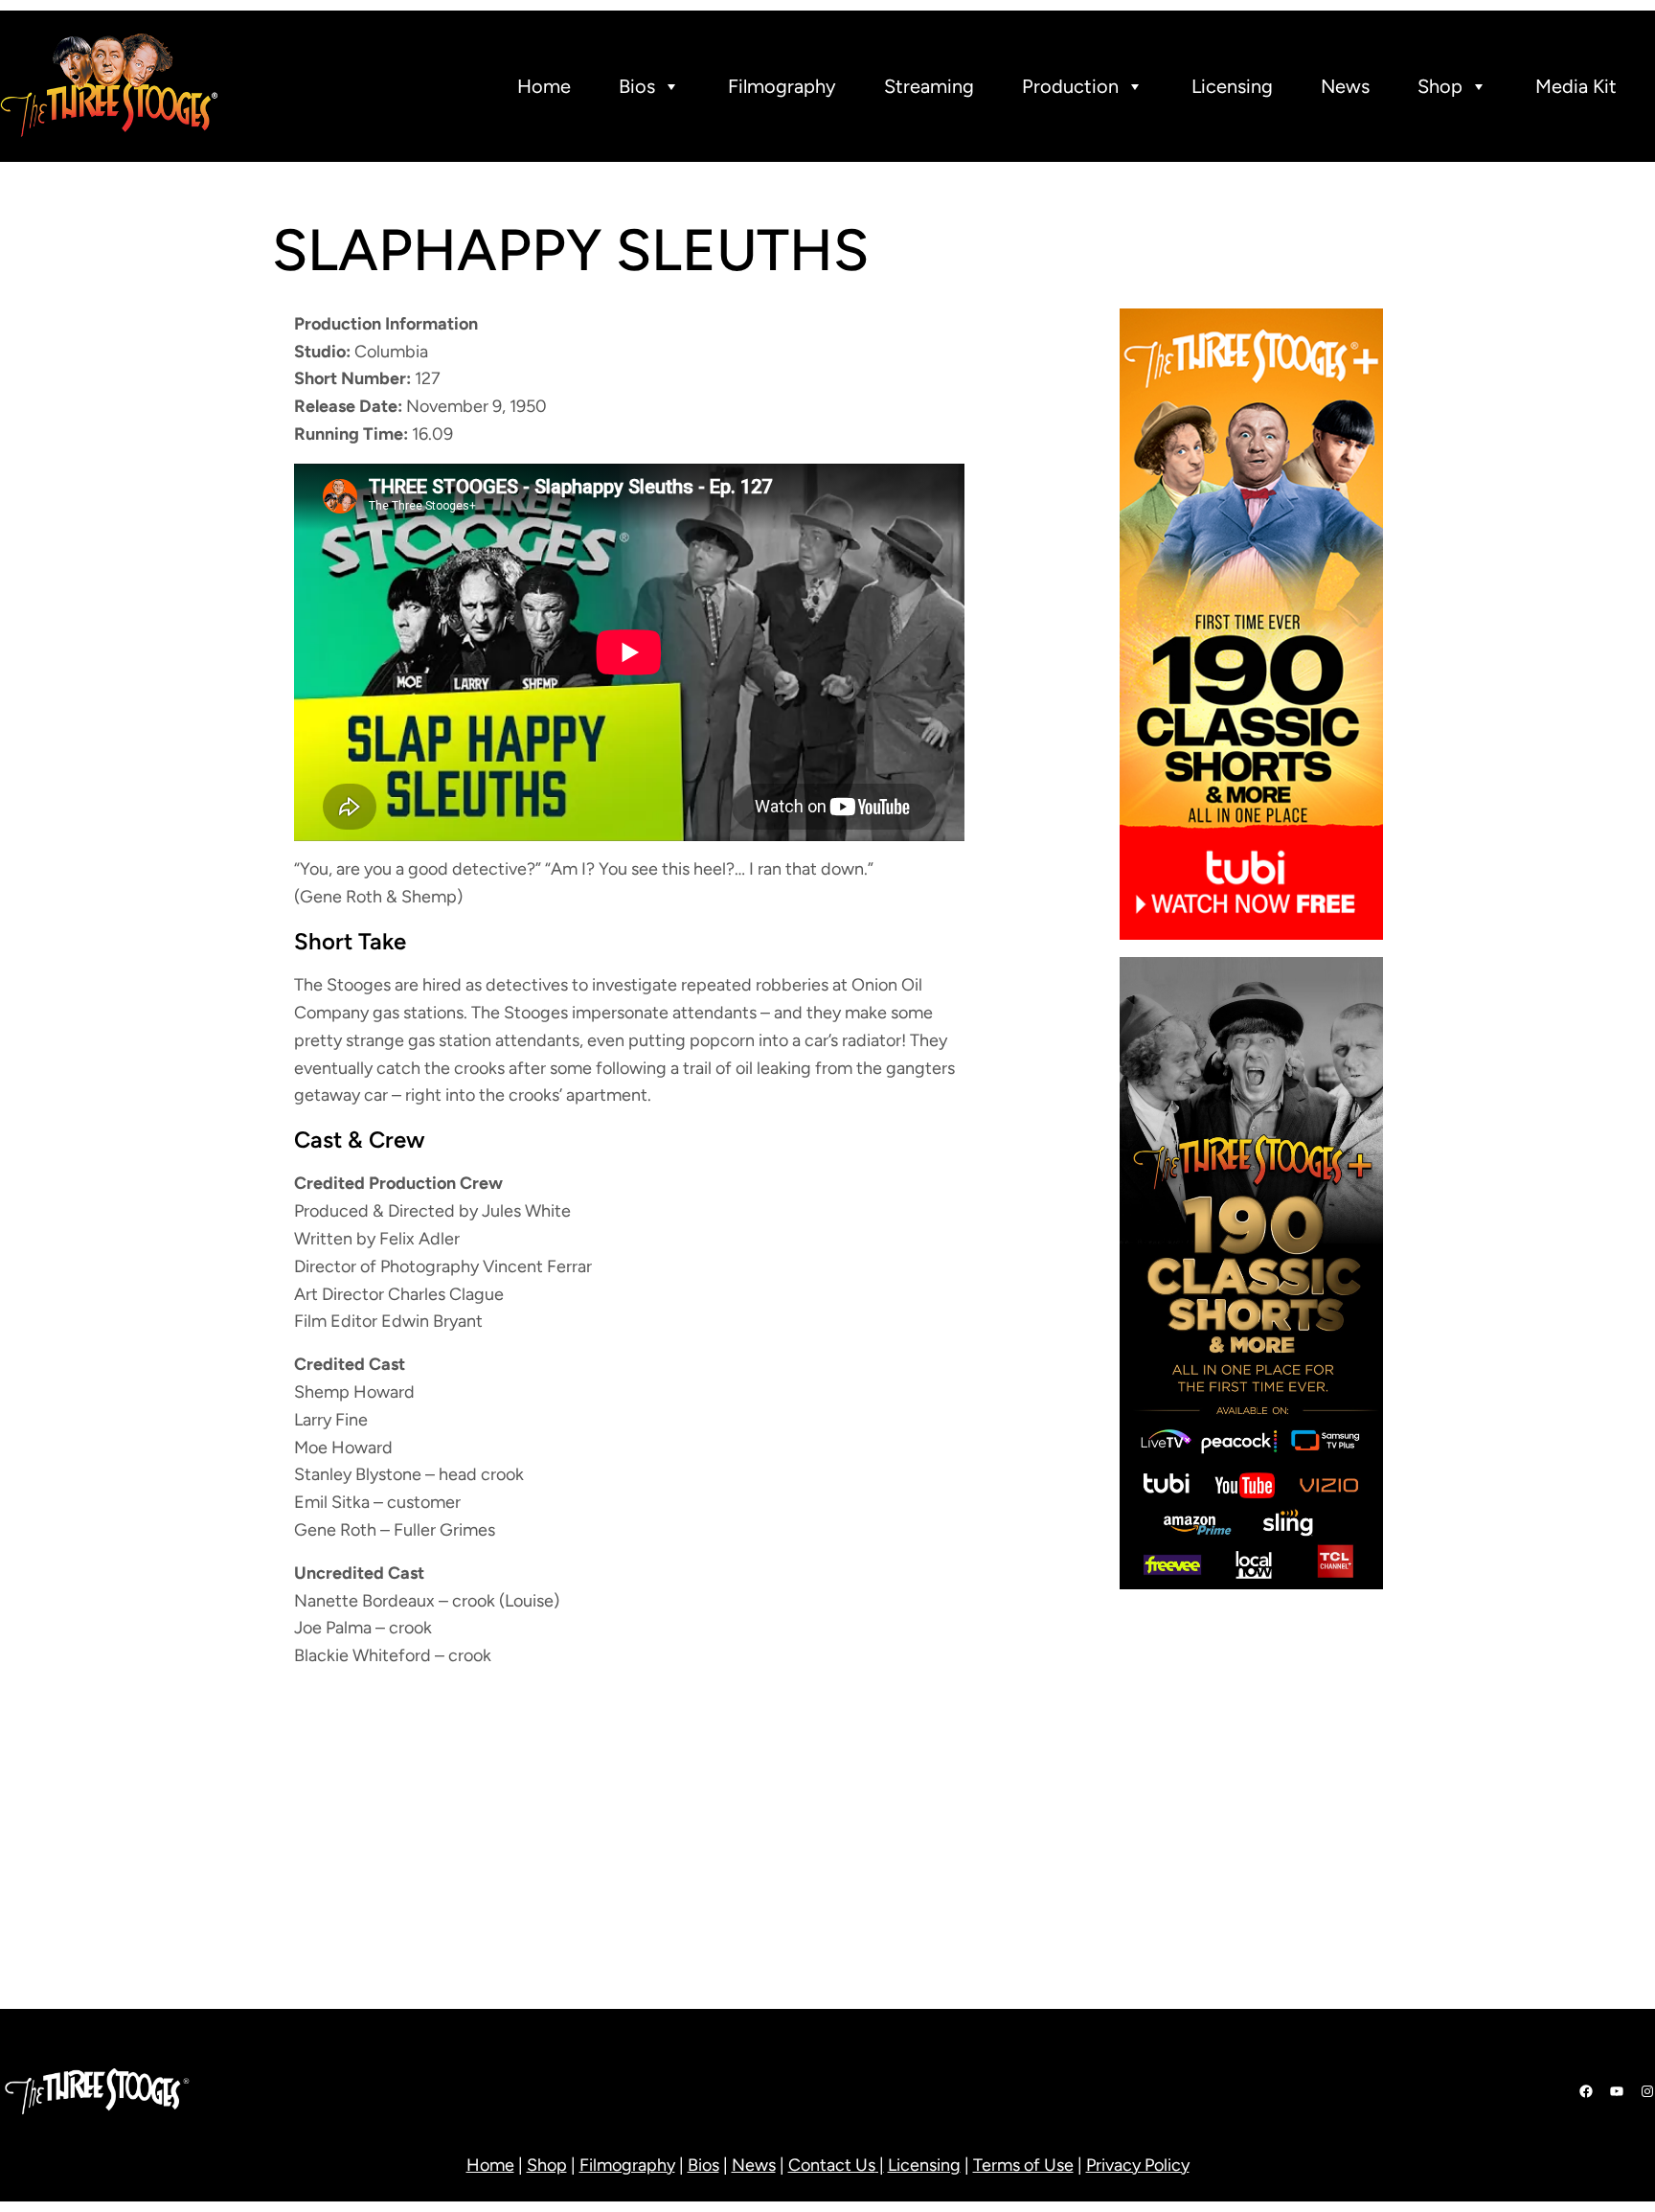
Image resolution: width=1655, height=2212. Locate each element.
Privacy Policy (1138, 2165)
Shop (1440, 86)
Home (544, 86)
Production (1070, 86)
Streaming (929, 86)
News (1345, 86)
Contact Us (832, 2165)
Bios (637, 86)
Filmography (782, 86)
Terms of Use (1023, 2165)
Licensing (1232, 86)
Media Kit (1576, 86)
